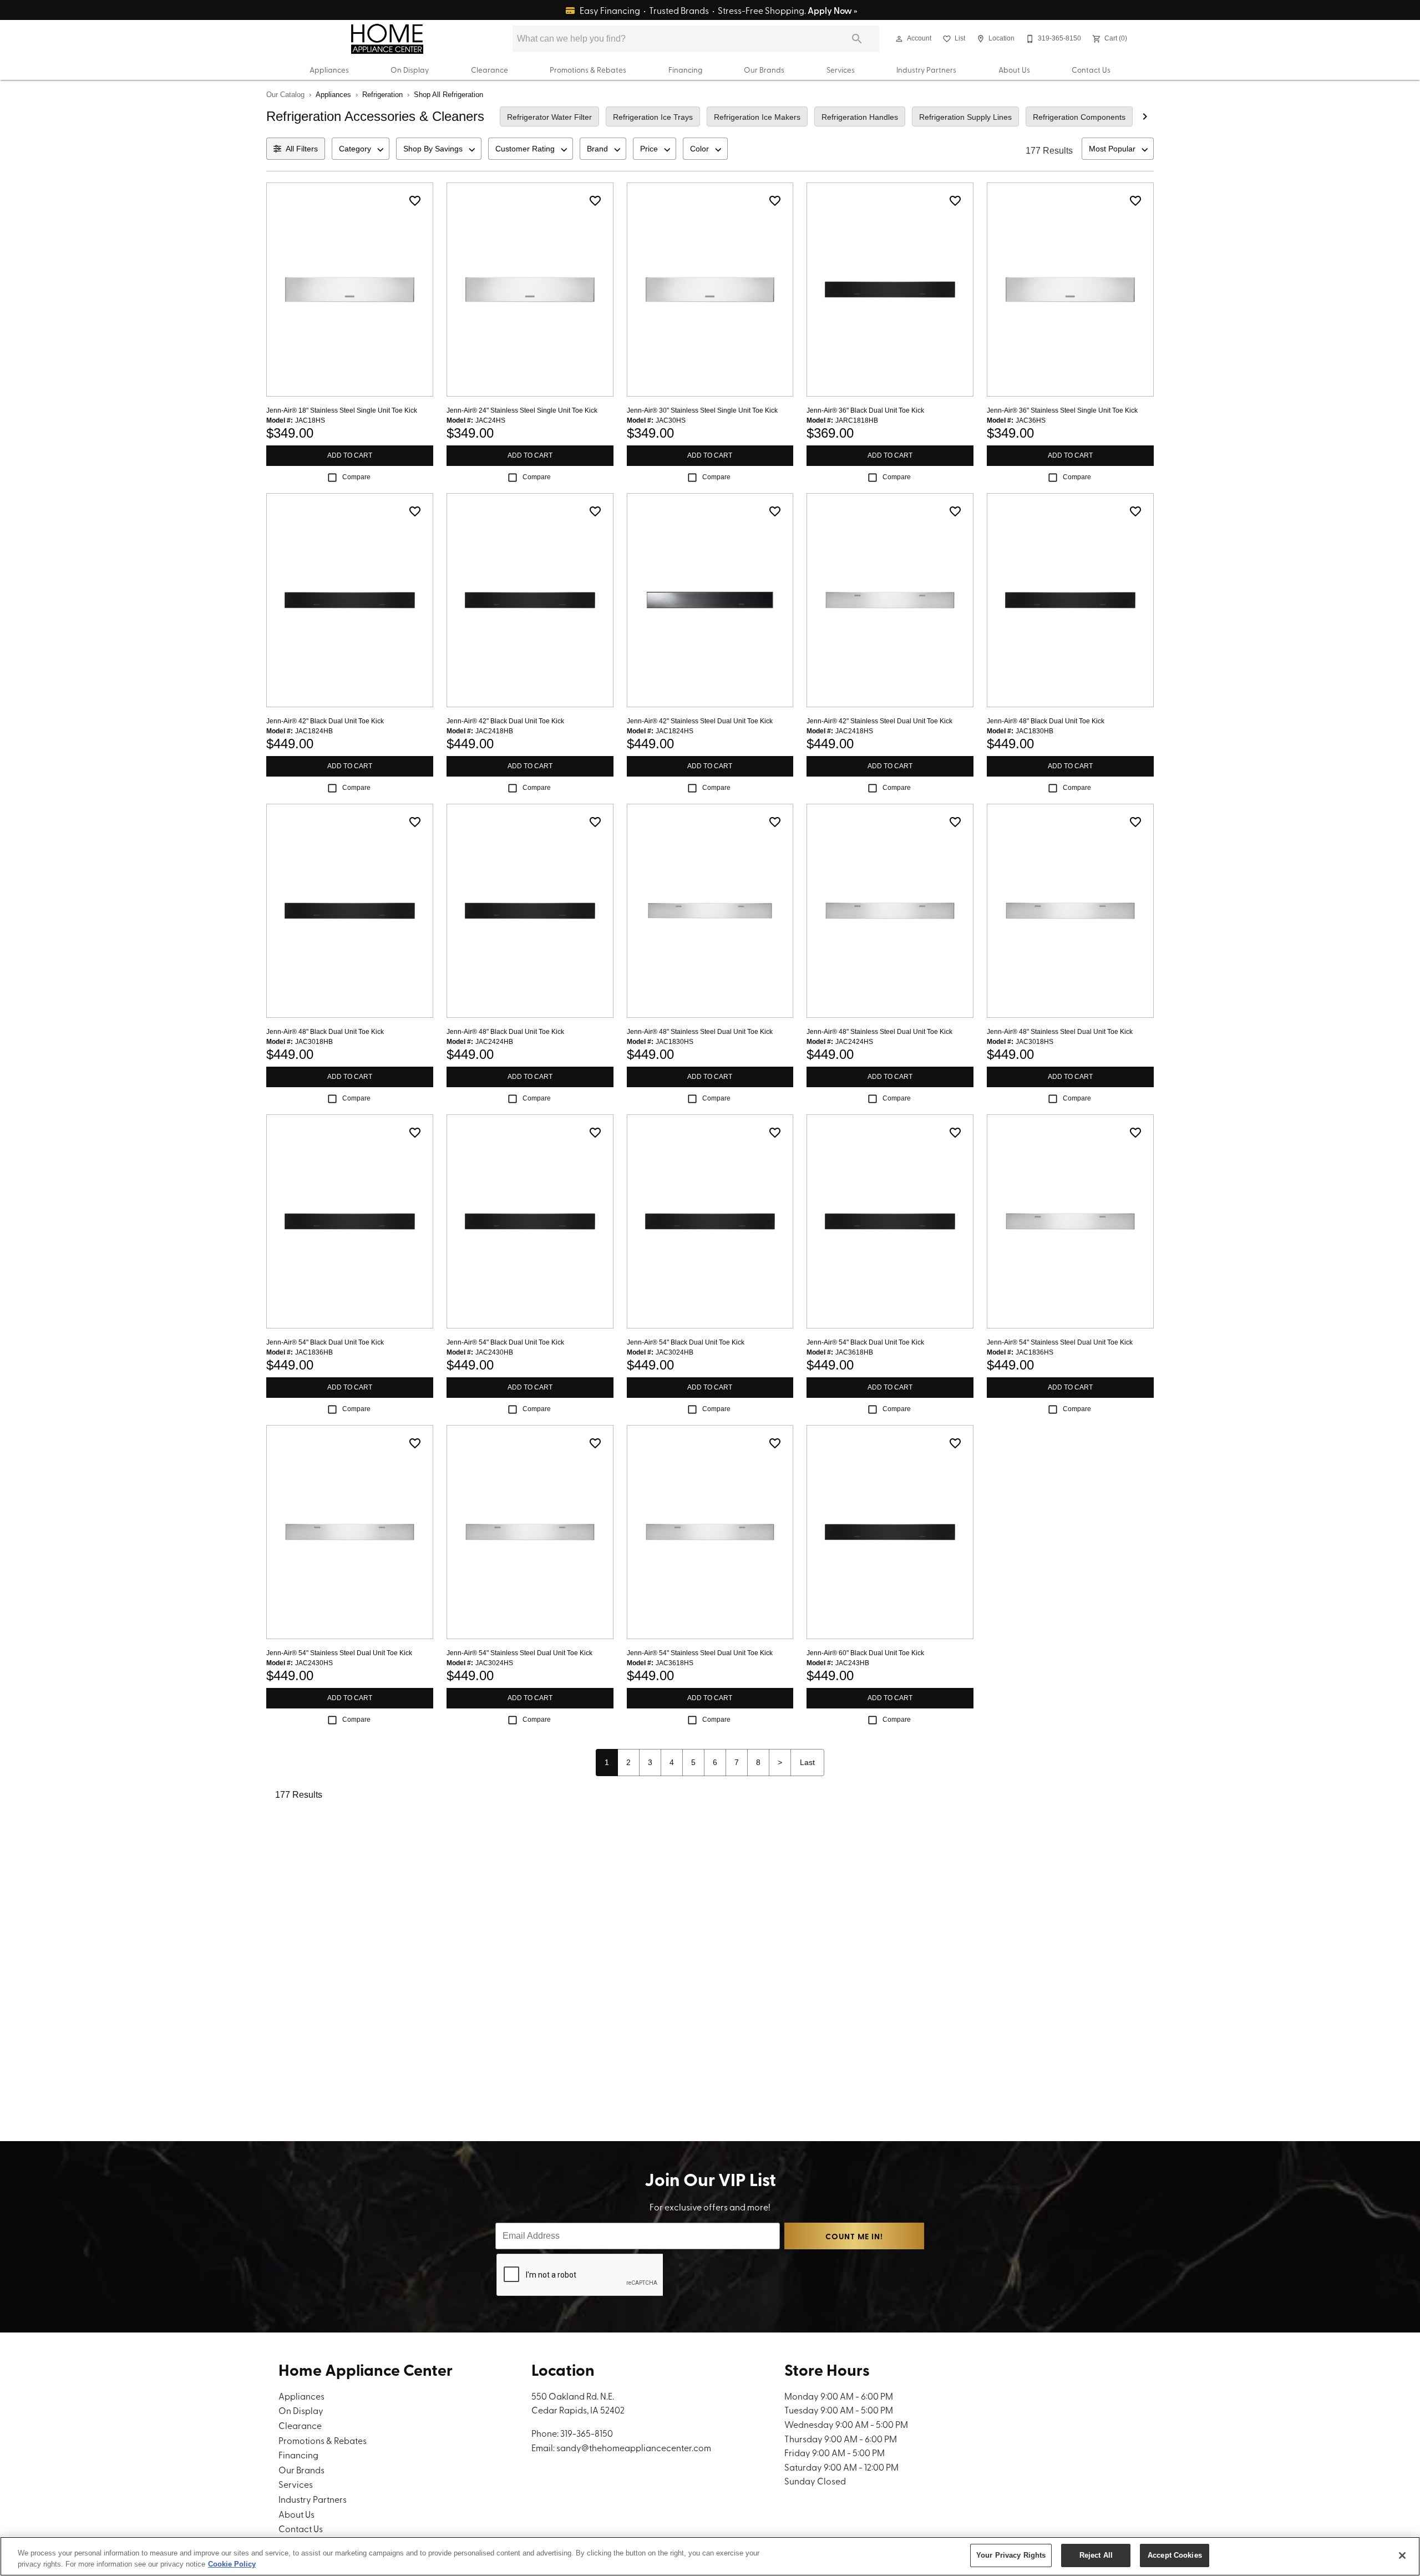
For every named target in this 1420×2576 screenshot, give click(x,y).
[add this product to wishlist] (415, 201)
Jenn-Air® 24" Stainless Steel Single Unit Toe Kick (522, 410)
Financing (685, 69)
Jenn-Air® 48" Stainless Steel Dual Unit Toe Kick (700, 1032)
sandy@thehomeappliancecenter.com (634, 2447)
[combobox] (361, 149)
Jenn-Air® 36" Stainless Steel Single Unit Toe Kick (1062, 410)
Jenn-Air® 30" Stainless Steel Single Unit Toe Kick (702, 410)
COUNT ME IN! (854, 2236)
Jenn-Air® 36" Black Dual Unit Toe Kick (865, 410)
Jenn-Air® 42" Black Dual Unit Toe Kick (325, 721)
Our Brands (764, 69)
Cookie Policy (232, 2564)
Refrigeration (382, 95)
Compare (356, 477)
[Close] (1402, 2555)
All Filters (302, 149)
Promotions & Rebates (588, 69)
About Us (1014, 69)
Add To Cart (350, 455)
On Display (410, 69)
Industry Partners (926, 69)
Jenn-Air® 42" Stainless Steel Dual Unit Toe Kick (700, 721)
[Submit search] (857, 39)
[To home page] (387, 39)
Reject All (1096, 2555)
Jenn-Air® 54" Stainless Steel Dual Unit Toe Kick (1060, 1342)
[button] (899, 39)
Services (841, 69)
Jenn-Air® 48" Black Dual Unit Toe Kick (1046, 721)
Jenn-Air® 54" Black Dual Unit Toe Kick (325, 1342)
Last (807, 1762)
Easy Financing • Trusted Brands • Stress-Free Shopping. (718, 10)
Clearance (490, 69)
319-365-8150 (587, 2433)
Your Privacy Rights (1011, 2555)
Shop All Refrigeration (448, 95)
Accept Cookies (1175, 2555)
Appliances (329, 69)
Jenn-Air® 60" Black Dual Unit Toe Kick (865, 1653)
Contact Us (1091, 69)
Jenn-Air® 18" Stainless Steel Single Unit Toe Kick (342, 410)
